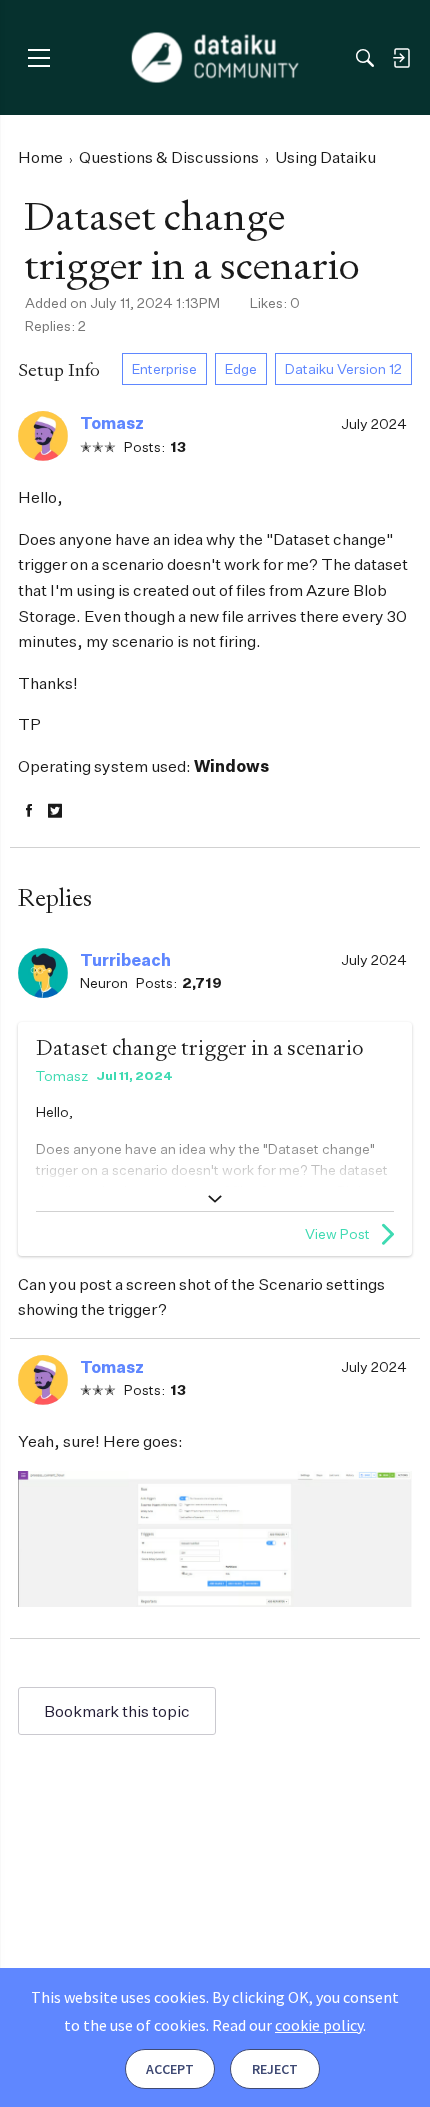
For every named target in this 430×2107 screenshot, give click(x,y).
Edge (241, 368)
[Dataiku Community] (215, 58)
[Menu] (38, 57)
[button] (43, 436)
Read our (287, 2025)
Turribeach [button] (125, 960)
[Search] (365, 58)
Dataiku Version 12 (343, 368)
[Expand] (215, 1199)
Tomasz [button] (112, 423)
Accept (170, 2069)
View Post (337, 1233)
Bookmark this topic (117, 1711)
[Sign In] (401, 58)
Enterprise (164, 368)
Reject (275, 2069)
